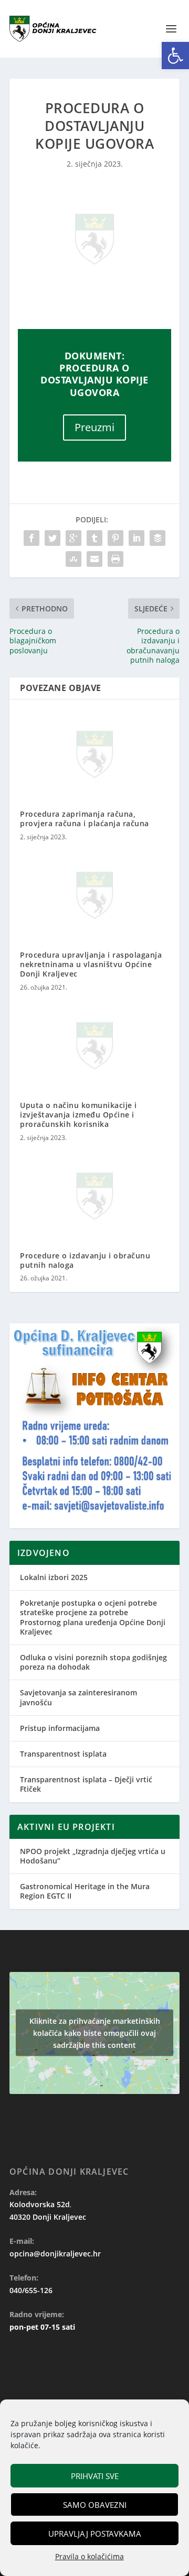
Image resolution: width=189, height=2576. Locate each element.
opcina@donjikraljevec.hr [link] (55, 2254)
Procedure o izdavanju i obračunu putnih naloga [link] (85, 1260)
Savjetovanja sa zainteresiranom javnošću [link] (78, 1697)
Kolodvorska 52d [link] (40, 2204)
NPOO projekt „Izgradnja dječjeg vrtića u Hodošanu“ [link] (93, 1856)
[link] (175, 56)
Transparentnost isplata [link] (63, 1754)
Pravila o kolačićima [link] (90, 2556)
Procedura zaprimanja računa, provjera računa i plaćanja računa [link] (85, 819)
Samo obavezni (95, 2505)
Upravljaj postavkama (95, 2534)
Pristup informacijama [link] (60, 1728)
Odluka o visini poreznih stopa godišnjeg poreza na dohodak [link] (93, 1662)
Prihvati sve (95, 2476)
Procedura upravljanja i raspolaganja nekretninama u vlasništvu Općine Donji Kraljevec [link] (91, 964)
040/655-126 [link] (31, 2290)
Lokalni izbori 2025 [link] (54, 1577)
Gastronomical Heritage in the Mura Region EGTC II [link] (85, 1891)
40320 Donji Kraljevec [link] (48, 2217)
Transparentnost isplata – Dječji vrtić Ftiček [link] (86, 1784)
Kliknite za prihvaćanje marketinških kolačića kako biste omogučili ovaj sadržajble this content (95, 2033)
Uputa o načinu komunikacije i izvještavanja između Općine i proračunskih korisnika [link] (78, 1115)
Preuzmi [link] (94, 427)
